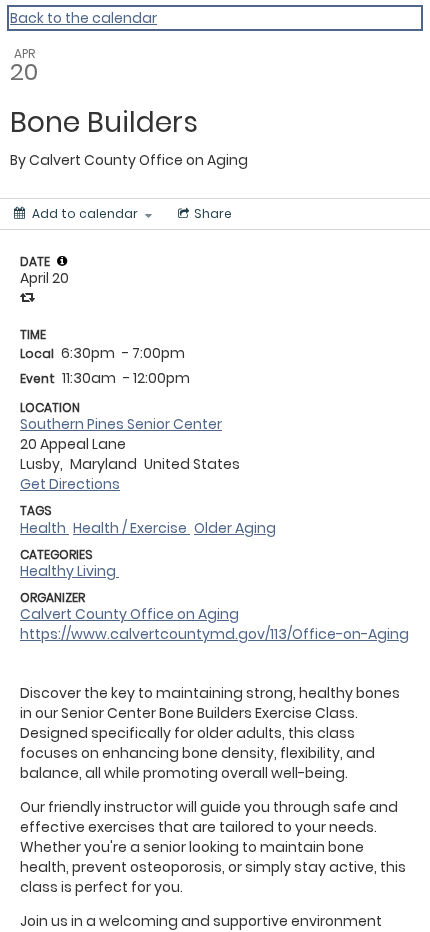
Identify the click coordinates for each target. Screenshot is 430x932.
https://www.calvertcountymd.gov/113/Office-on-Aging (214, 634)
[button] (62, 261)
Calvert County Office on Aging (129, 614)
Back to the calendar (83, 18)
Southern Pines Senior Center (121, 424)
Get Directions (70, 484)
